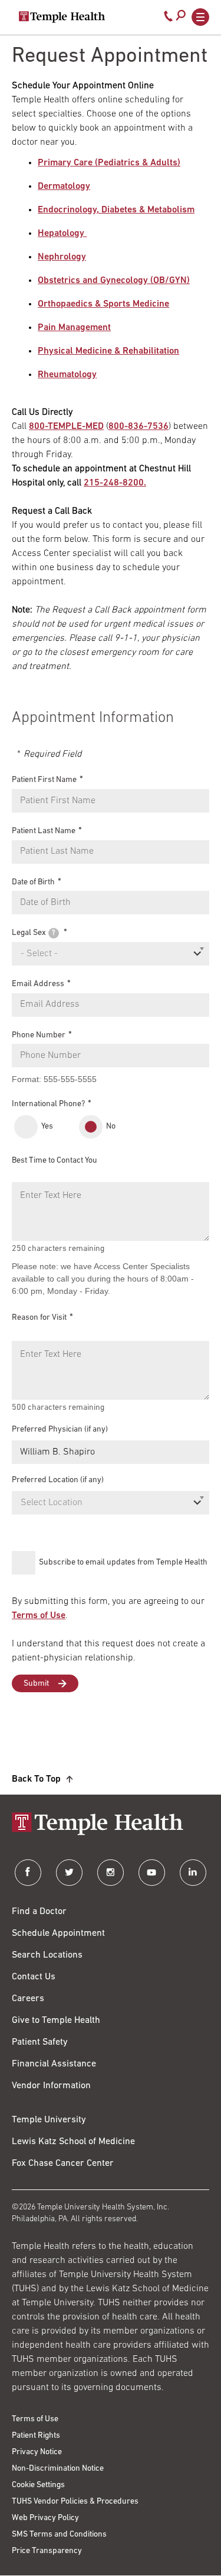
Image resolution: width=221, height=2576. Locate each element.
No (111, 1126)
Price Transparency (47, 2551)
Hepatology (62, 234)
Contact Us (34, 1977)
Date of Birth (33, 882)
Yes (47, 1126)
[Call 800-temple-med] (169, 19)
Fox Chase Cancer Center (63, 2164)
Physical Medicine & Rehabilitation (108, 351)
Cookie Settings (38, 2485)
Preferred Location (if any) (58, 1480)
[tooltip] (54, 933)
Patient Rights (36, 2436)
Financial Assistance (54, 2064)
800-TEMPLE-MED (66, 427)
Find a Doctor (39, 1912)
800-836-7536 (138, 427)
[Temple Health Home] (62, 17)
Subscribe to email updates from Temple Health (123, 1562)
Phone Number (39, 1035)
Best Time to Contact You (55, 1161)
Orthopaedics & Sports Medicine (103, 304)
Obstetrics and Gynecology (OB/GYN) (114, 281)
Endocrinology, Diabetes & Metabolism (116, 210)
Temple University (49, 2120)
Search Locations (47, 1955)
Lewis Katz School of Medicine (73, 2142)
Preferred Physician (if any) (60, 1430)
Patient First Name (44, 780)
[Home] (111, 1825)
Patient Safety (40, 2042)
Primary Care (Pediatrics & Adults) (109, 163)
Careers (28, 1999)
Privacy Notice (37, 2452)
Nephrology (62, 257)
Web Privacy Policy (45, 2518)
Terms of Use (39, 1616)
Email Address (38, 984)
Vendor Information (51, 2086)
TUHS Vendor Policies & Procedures (75, 2502)
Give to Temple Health (56, 2021)
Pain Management (74, 328)
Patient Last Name (44, 831)
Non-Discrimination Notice (58, 2469)
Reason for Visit (39, 1318)
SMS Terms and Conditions (59, 2535)
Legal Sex (33, 933)
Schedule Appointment (58, 1933)
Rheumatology (67, 375)
